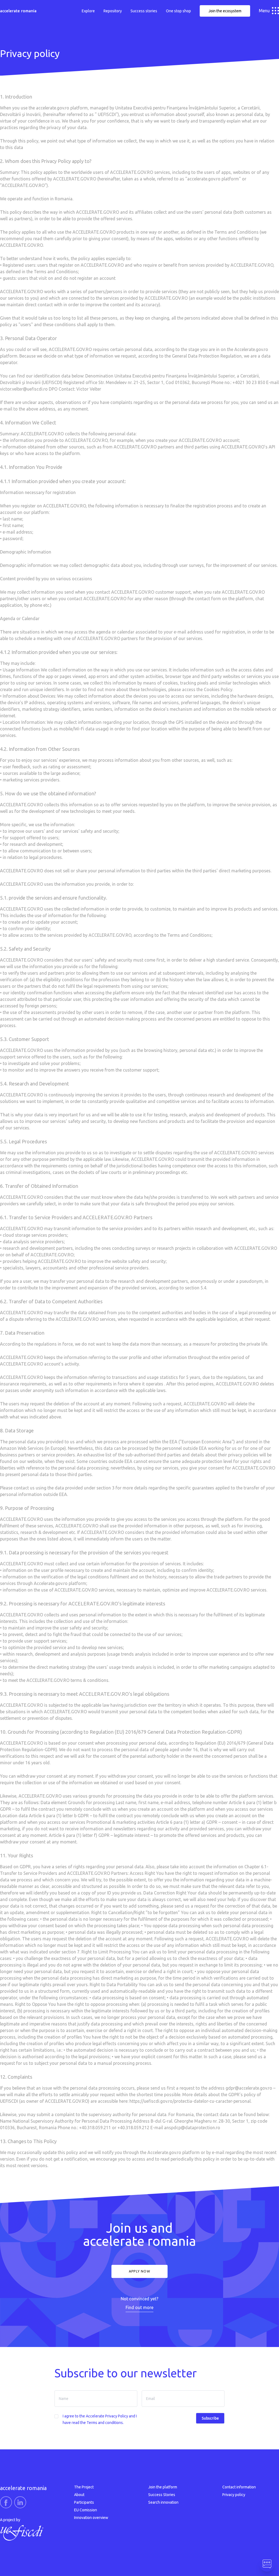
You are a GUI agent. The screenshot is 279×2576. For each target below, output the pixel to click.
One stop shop (178, 11)
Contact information (239, 2487)
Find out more (139, 2307)
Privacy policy (234, 2495)
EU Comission (86, 2510)
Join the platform (163, 2487)
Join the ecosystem (225, 11)
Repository (113, 11)
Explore (88, 11)
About (79, 2495)
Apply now (139, 2271)
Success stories (144, 11)
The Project (84, 2487)
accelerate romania (18, 11)
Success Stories (162, 2495)
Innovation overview (91, 2518)
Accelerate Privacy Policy (107, 2416)
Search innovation (163, 2502)
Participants (84, 2502)
